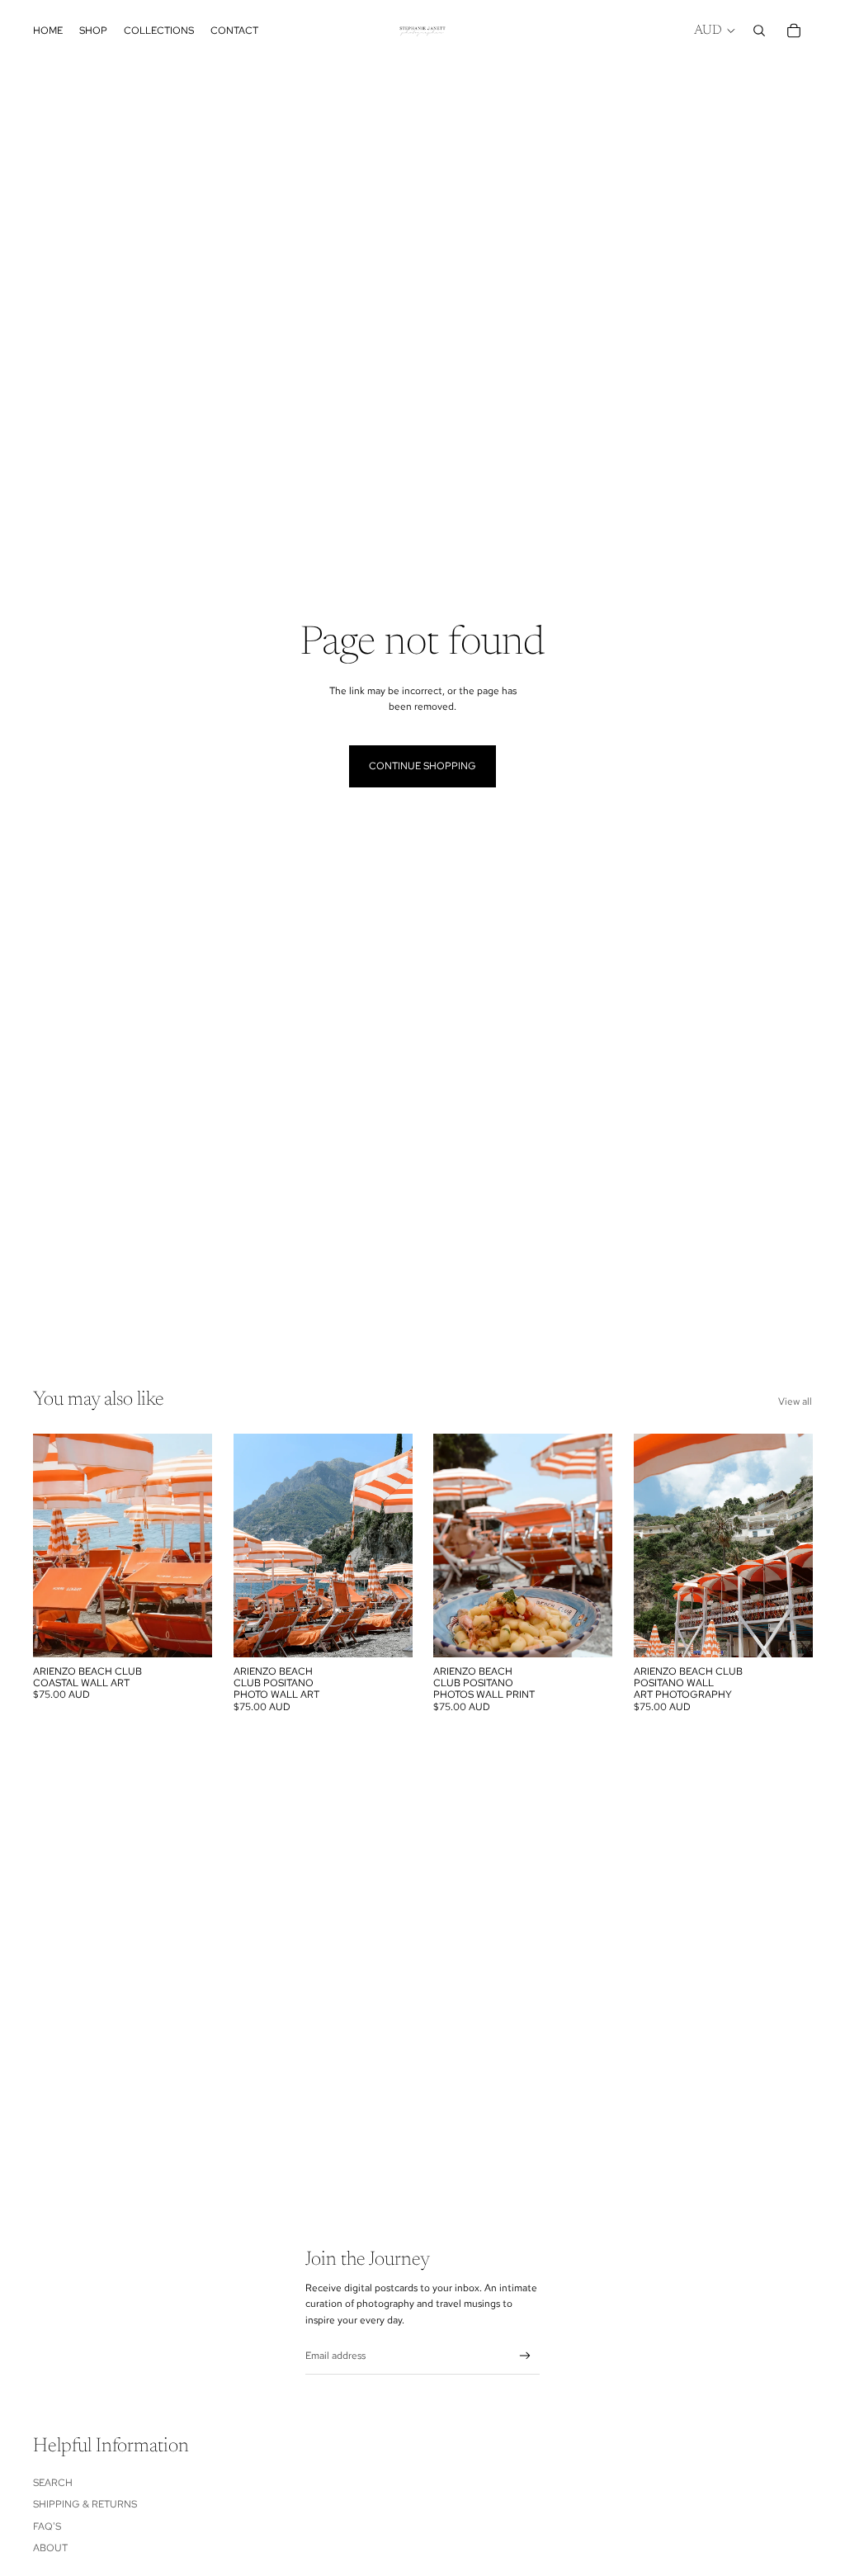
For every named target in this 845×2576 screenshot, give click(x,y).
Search (53, 2483)
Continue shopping (422, 766)
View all (795, 1401)
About (50, 2548)
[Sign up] (525, 2356)
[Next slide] (198, 1546)
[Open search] (759, 31)
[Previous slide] (46, 1546)
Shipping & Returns (85, 2504)
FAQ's (47, 2526)
